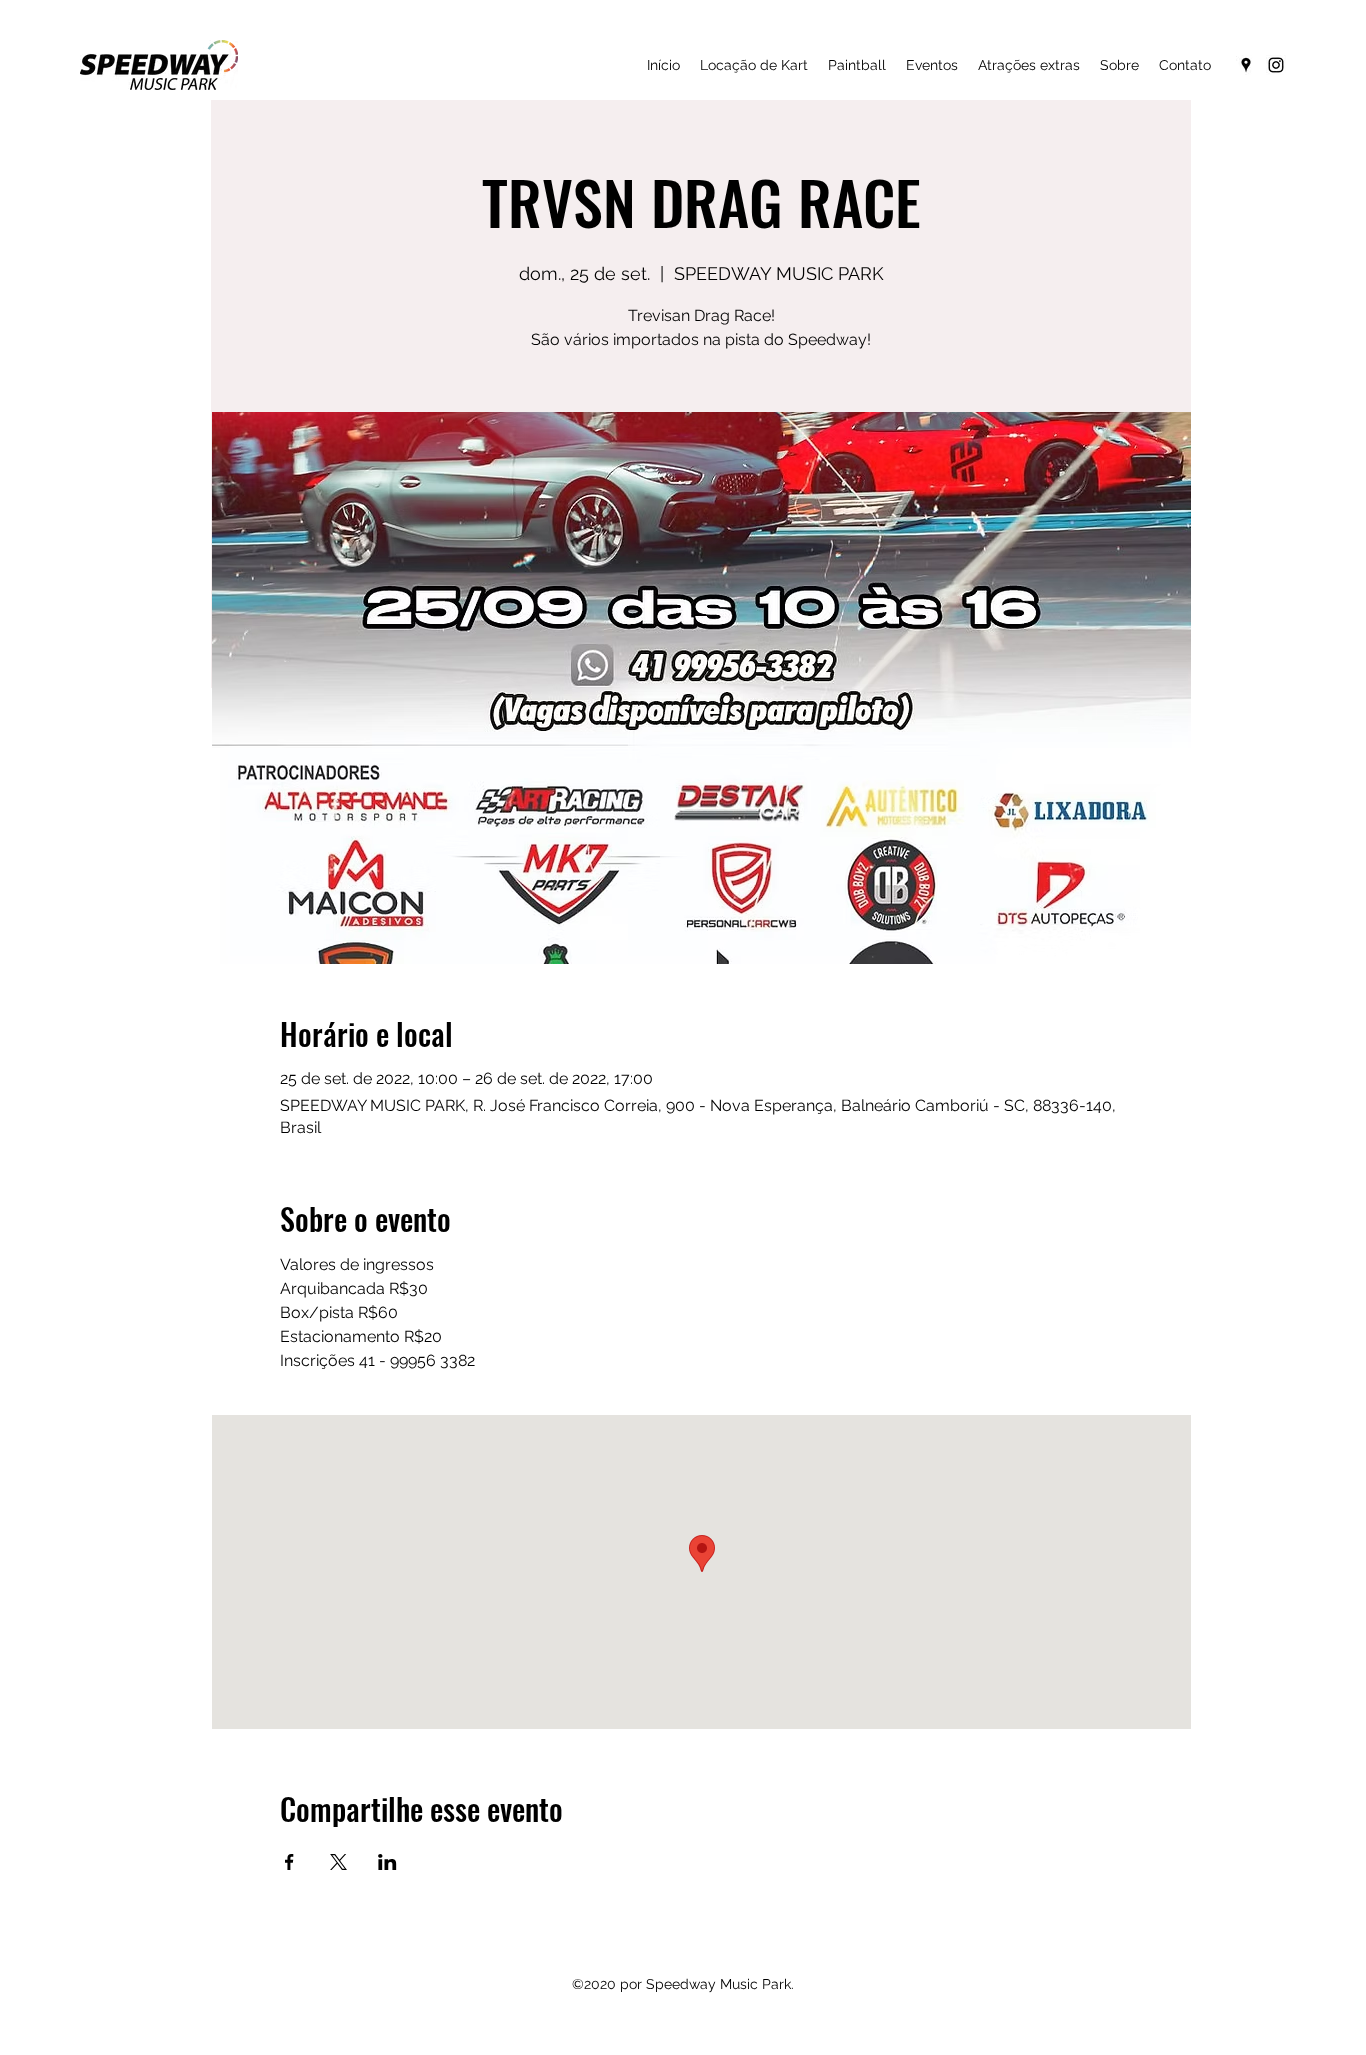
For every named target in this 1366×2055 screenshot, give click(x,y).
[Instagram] (1276, 65)
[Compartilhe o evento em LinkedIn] (387, 1862)
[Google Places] (1246, 65)
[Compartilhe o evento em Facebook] (289, 1862)
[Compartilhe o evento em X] (338, 1862)
